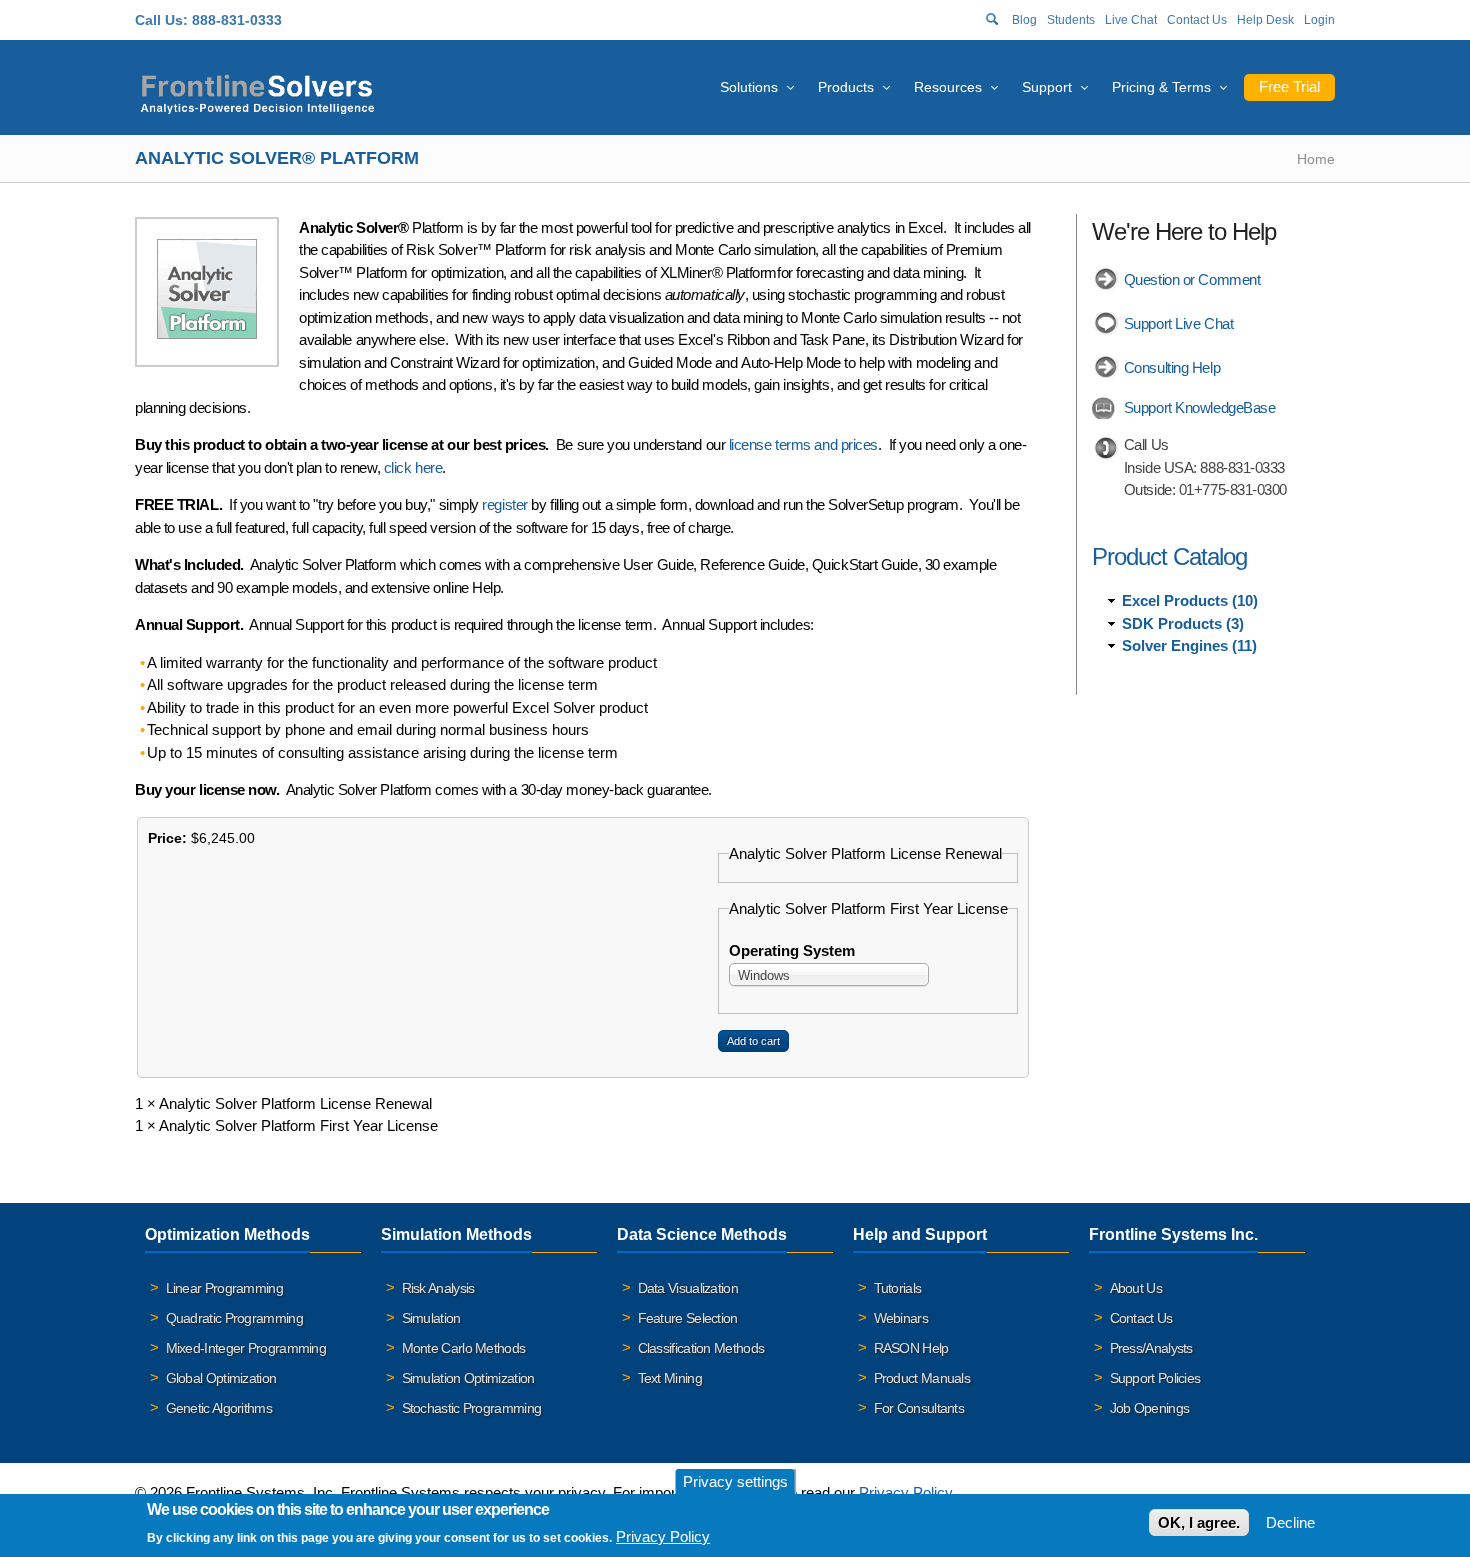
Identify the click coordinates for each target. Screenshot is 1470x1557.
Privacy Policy (905, 1492)
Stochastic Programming (472, 1408)
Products (846, 87)
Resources (948, 87)
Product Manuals (922, 1378)
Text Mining (670, 1378)
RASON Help (911, 1348)
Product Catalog (1169, 556)
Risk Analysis (438, 1288)
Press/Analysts (1151, 1348)
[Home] (257, 91)
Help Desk (1265, 20)
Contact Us (1197, 20)
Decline (1290, 1522)
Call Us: (161, 20)
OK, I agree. (1199, 1522)
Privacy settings (735, 1481)
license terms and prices (803, 444)
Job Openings (1150, 1408)
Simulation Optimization (468, 1378)
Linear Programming (224, 1288)
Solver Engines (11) (1189, 645)
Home (1316, 159)
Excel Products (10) (1190, 600)
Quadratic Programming (234, 1318)
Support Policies (1155, 1378)
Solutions (749, 87)
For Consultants (919, 1408)
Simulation (431, 1318)
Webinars (901, 1318)
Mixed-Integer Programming (246, 1348)
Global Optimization (221, 1378)
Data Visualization (688, 1288)
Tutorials (898, 1288)
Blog (1024, 20)
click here (413, 467)
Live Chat (1131, 20)
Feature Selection (688, 1318)
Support (1047, 87)
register (504, 504)
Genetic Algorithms (219, 1408)
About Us (1136, 1288)
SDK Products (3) (1183, 623)
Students (1071, 20)
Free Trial (1289, 86)
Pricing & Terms (1161, 87)
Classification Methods (701, 1348)
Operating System (792, 950)
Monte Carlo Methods (464, 1348)
